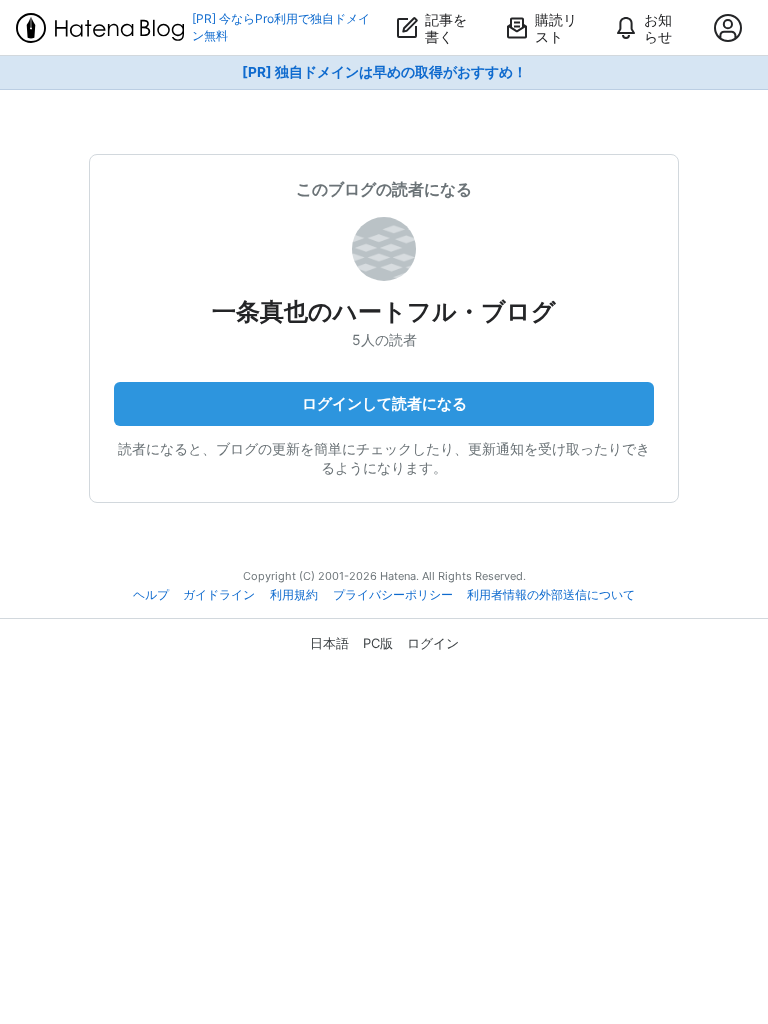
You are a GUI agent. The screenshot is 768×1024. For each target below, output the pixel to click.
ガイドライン (219, 595)
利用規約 (294, 595)
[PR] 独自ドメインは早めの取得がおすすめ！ (384, 72)
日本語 (329, 643)
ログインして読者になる (384, 403)
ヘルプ (151, 595)
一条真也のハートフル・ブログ (384, 311)
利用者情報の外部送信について (551, 595)
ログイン (433, 643)
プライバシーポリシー (393, 595)
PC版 (378, 643)
